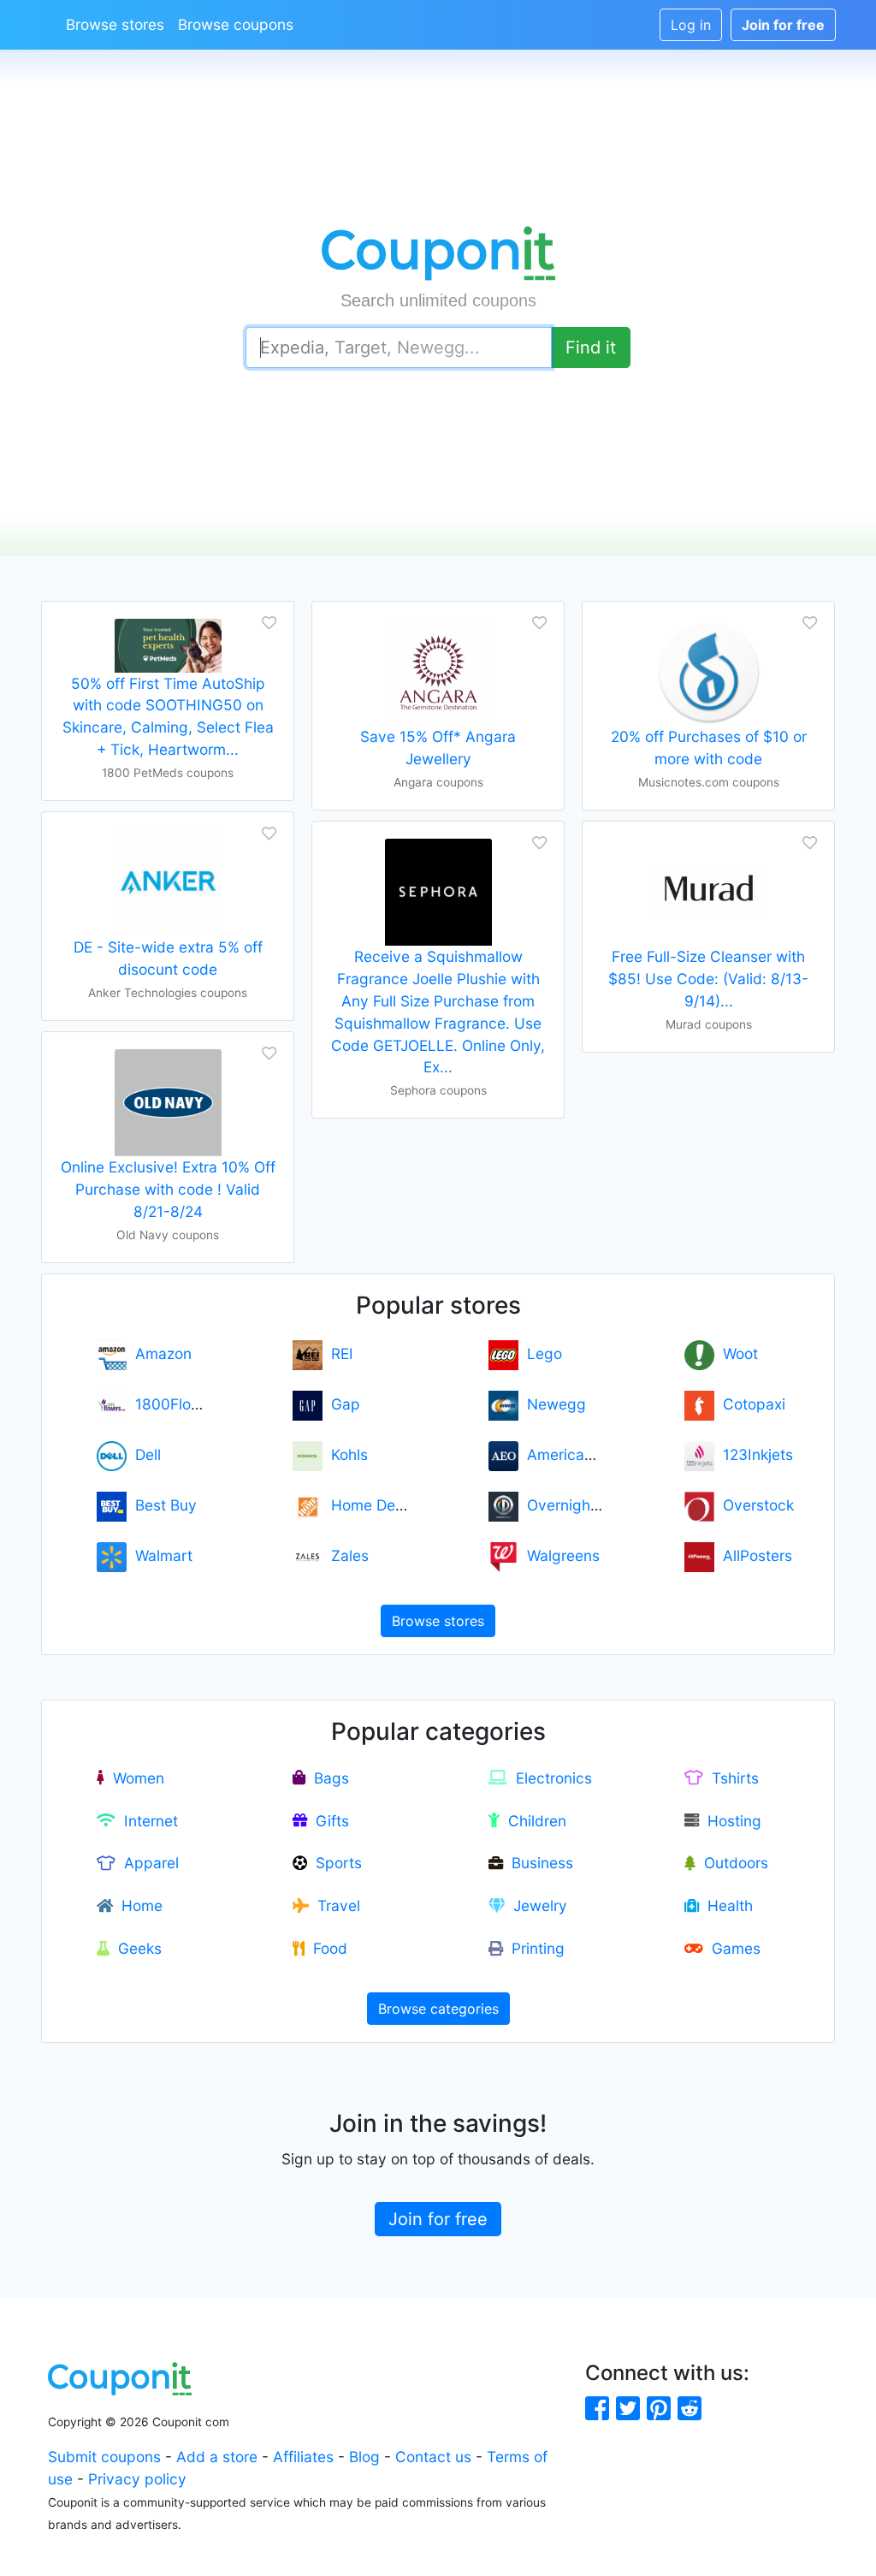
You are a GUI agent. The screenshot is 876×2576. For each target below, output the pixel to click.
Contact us (433, 2457)
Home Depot (370, 1505)
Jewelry (536, 1905)
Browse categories (438, 2009)
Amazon (159, 1353)
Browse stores (115, 24)
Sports (334, 1863)
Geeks (136, 1948)
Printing (534, 1948)
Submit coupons (104, 2457)
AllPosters (753, 1555)
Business (538, 1863)
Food (326, 1948)
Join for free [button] (783, 25)
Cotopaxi (750, 1404)
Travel (334, 1905)
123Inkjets (754, 1454)
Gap (341, 1404)
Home (138, 1905)
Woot (736, 1353)
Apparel (147, 1863)
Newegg (552, 1404)
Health (726, 1905)
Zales (346, 1555)
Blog (364, 2457)
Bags (327, 1778)
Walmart (160, 1555)
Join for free (438, 2219)
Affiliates (303, 2457)
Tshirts (731, 1778)
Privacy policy (137, 2479)
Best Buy (162, 1505)
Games (732, 1948)
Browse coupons (236, 24)
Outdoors (732, 1863)
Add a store (217, 2457)
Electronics (550, 1778)
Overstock (754, 1505)
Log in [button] (691, 25)
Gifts (328, 1821)
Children (533, 1821)
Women (134, 1778)
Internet (147, 1821)
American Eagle (577, 1454)
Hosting (730, 1821)
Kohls (345, 1454)
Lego (540, 1353)
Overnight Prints (579, 1505)
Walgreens (559, 1555)
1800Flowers (175, 1404)
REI (338, 1353)
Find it (591, 347)
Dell (144, 1454)
